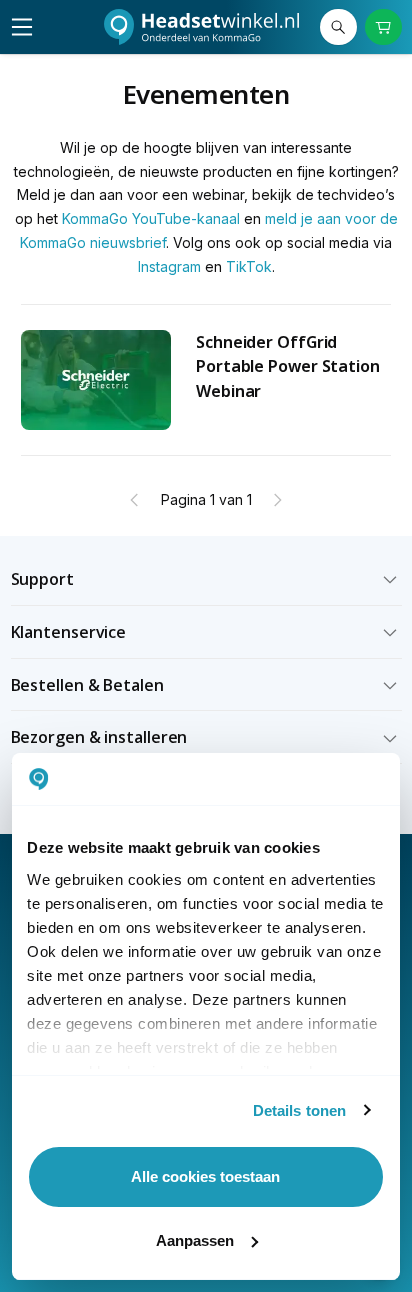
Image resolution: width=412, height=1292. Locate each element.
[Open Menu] (22, 27)
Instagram (169, 266)
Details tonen (299, 1110)
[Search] (338, 27)
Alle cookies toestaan (205, 1176)
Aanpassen (195, 1240)
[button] (206, 579)
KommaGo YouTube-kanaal (151, 218)
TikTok (249, 266)
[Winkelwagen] (383, 27)
